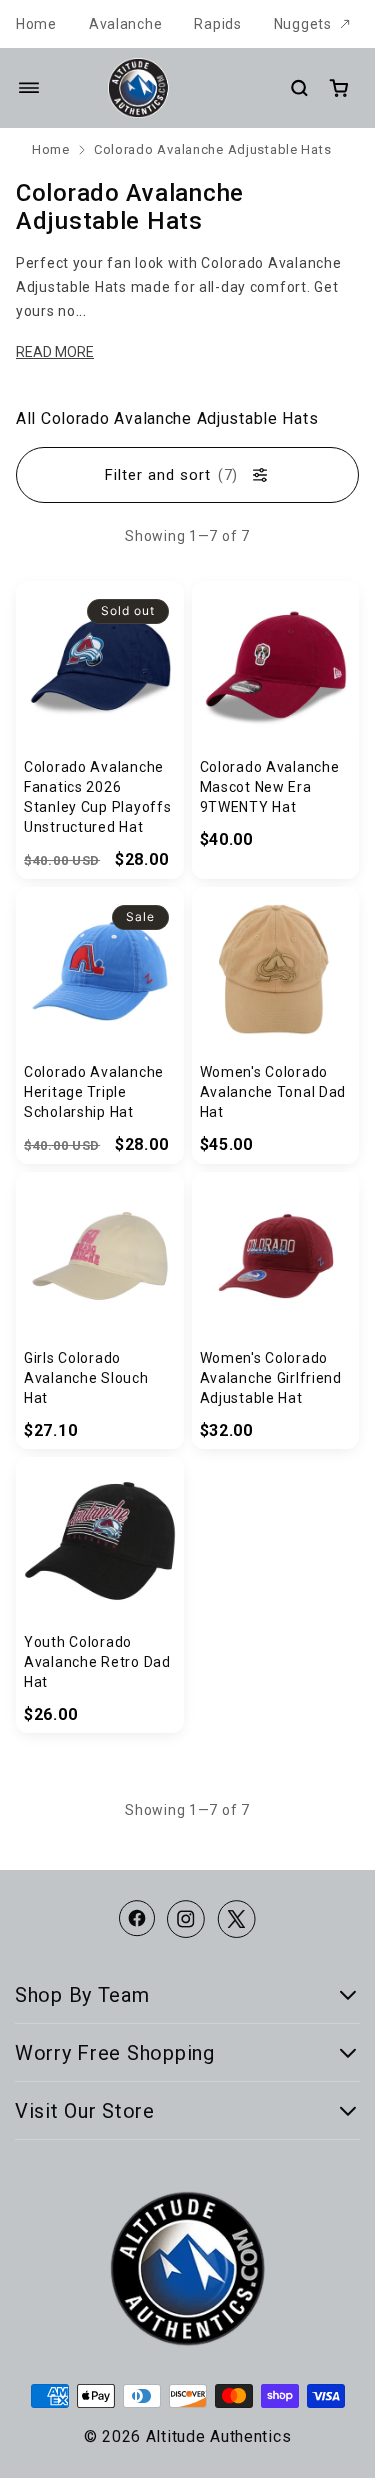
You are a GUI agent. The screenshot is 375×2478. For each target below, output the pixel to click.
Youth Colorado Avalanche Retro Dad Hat (97, 1662)
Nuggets (303, 24)
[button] (29, 88)
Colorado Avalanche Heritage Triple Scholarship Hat (94, 1092)
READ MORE (55, 352)
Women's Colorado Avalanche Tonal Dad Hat (273, 1092)
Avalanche (125, 24)
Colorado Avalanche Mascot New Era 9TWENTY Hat (270, 787)
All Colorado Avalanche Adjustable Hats (167, 418)
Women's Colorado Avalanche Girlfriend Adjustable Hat (271, 1378)
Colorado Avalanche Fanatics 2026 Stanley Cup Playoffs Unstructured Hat (97, 797)
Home (36, 24)
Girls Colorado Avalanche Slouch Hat (86, 1378)
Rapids (217, 24)
